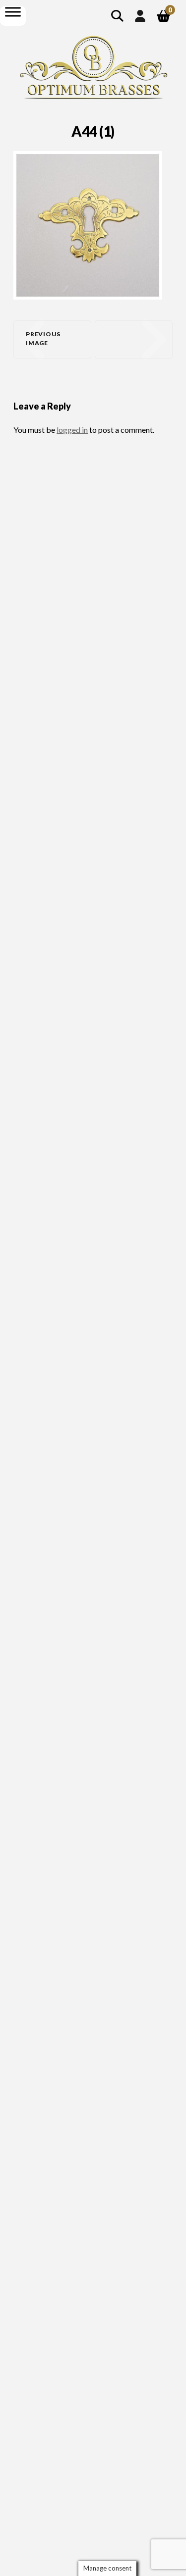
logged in (72, 430)
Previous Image (43, 338)
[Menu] (13, 12)
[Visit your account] (140, 16)
